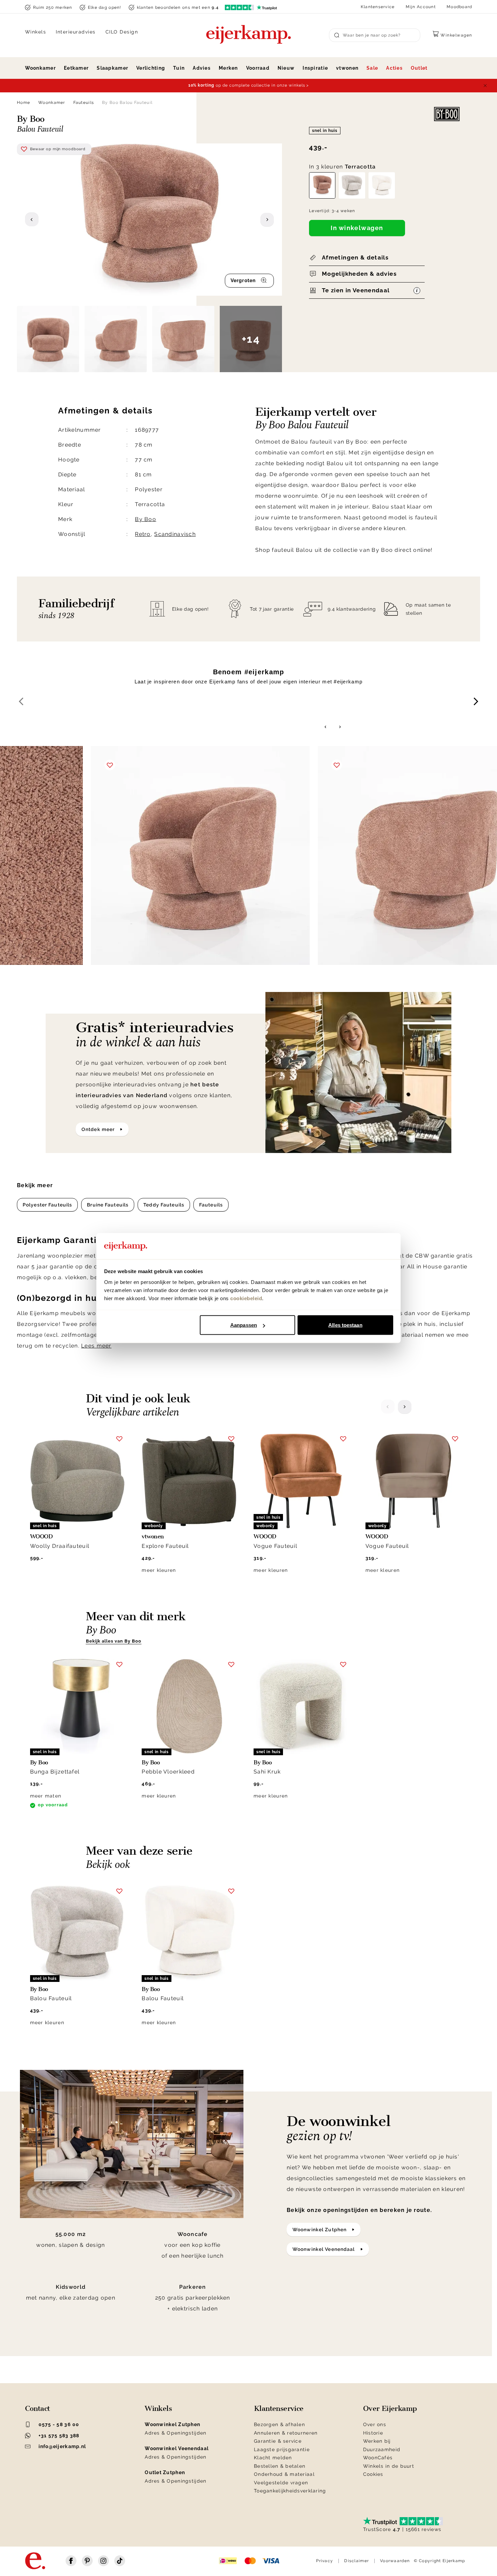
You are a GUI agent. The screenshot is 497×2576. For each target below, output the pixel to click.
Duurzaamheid (382, 2449)
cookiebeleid (246, 1298)
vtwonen (347, 68)
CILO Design (122, 32)
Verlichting (151, 68)
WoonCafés (378, 2458)
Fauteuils (84, 103)
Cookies (373, 2474)
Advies (202, 68)
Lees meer (96, 1346)
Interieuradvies (76, 32)
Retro (143, 534)
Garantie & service (278, 2441)
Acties (394, 68)
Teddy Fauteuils (164, 1205)
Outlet (419, 68)
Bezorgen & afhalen (279, 2424)
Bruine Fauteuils (108, 1205)
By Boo (146, 519)
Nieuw (286, 68)
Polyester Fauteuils (47, 1205)
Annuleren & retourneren (286, 2433)
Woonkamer (41, 68)
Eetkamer (76, 68)
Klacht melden (273, 2458)
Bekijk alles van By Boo (114, 1641)
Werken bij (377, 2441)
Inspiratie (315, 68)
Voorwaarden (395, 2561)
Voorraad (258, 68)
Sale (372, 68)
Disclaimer (357, 2561)
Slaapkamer (112, 68)
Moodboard (459, 7)
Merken (228, 68)
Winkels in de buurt (389, 2466)
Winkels (36, 32)
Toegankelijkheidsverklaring (290, 2491)
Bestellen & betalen (280, 2466)
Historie (373, 2433)
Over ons (375, 2424)
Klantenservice (378, 7)
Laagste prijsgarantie (282, 2449)
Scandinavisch (175, 534)
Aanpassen (244, 1325)
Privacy (325, 2561)
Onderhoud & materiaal (284, 2474)
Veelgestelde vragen (281, 2483)
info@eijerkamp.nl (62, 2446)
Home (23, 103)
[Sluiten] (485, 86)
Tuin (179, 68)
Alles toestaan (345, 1325)
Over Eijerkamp (390, 2409)
